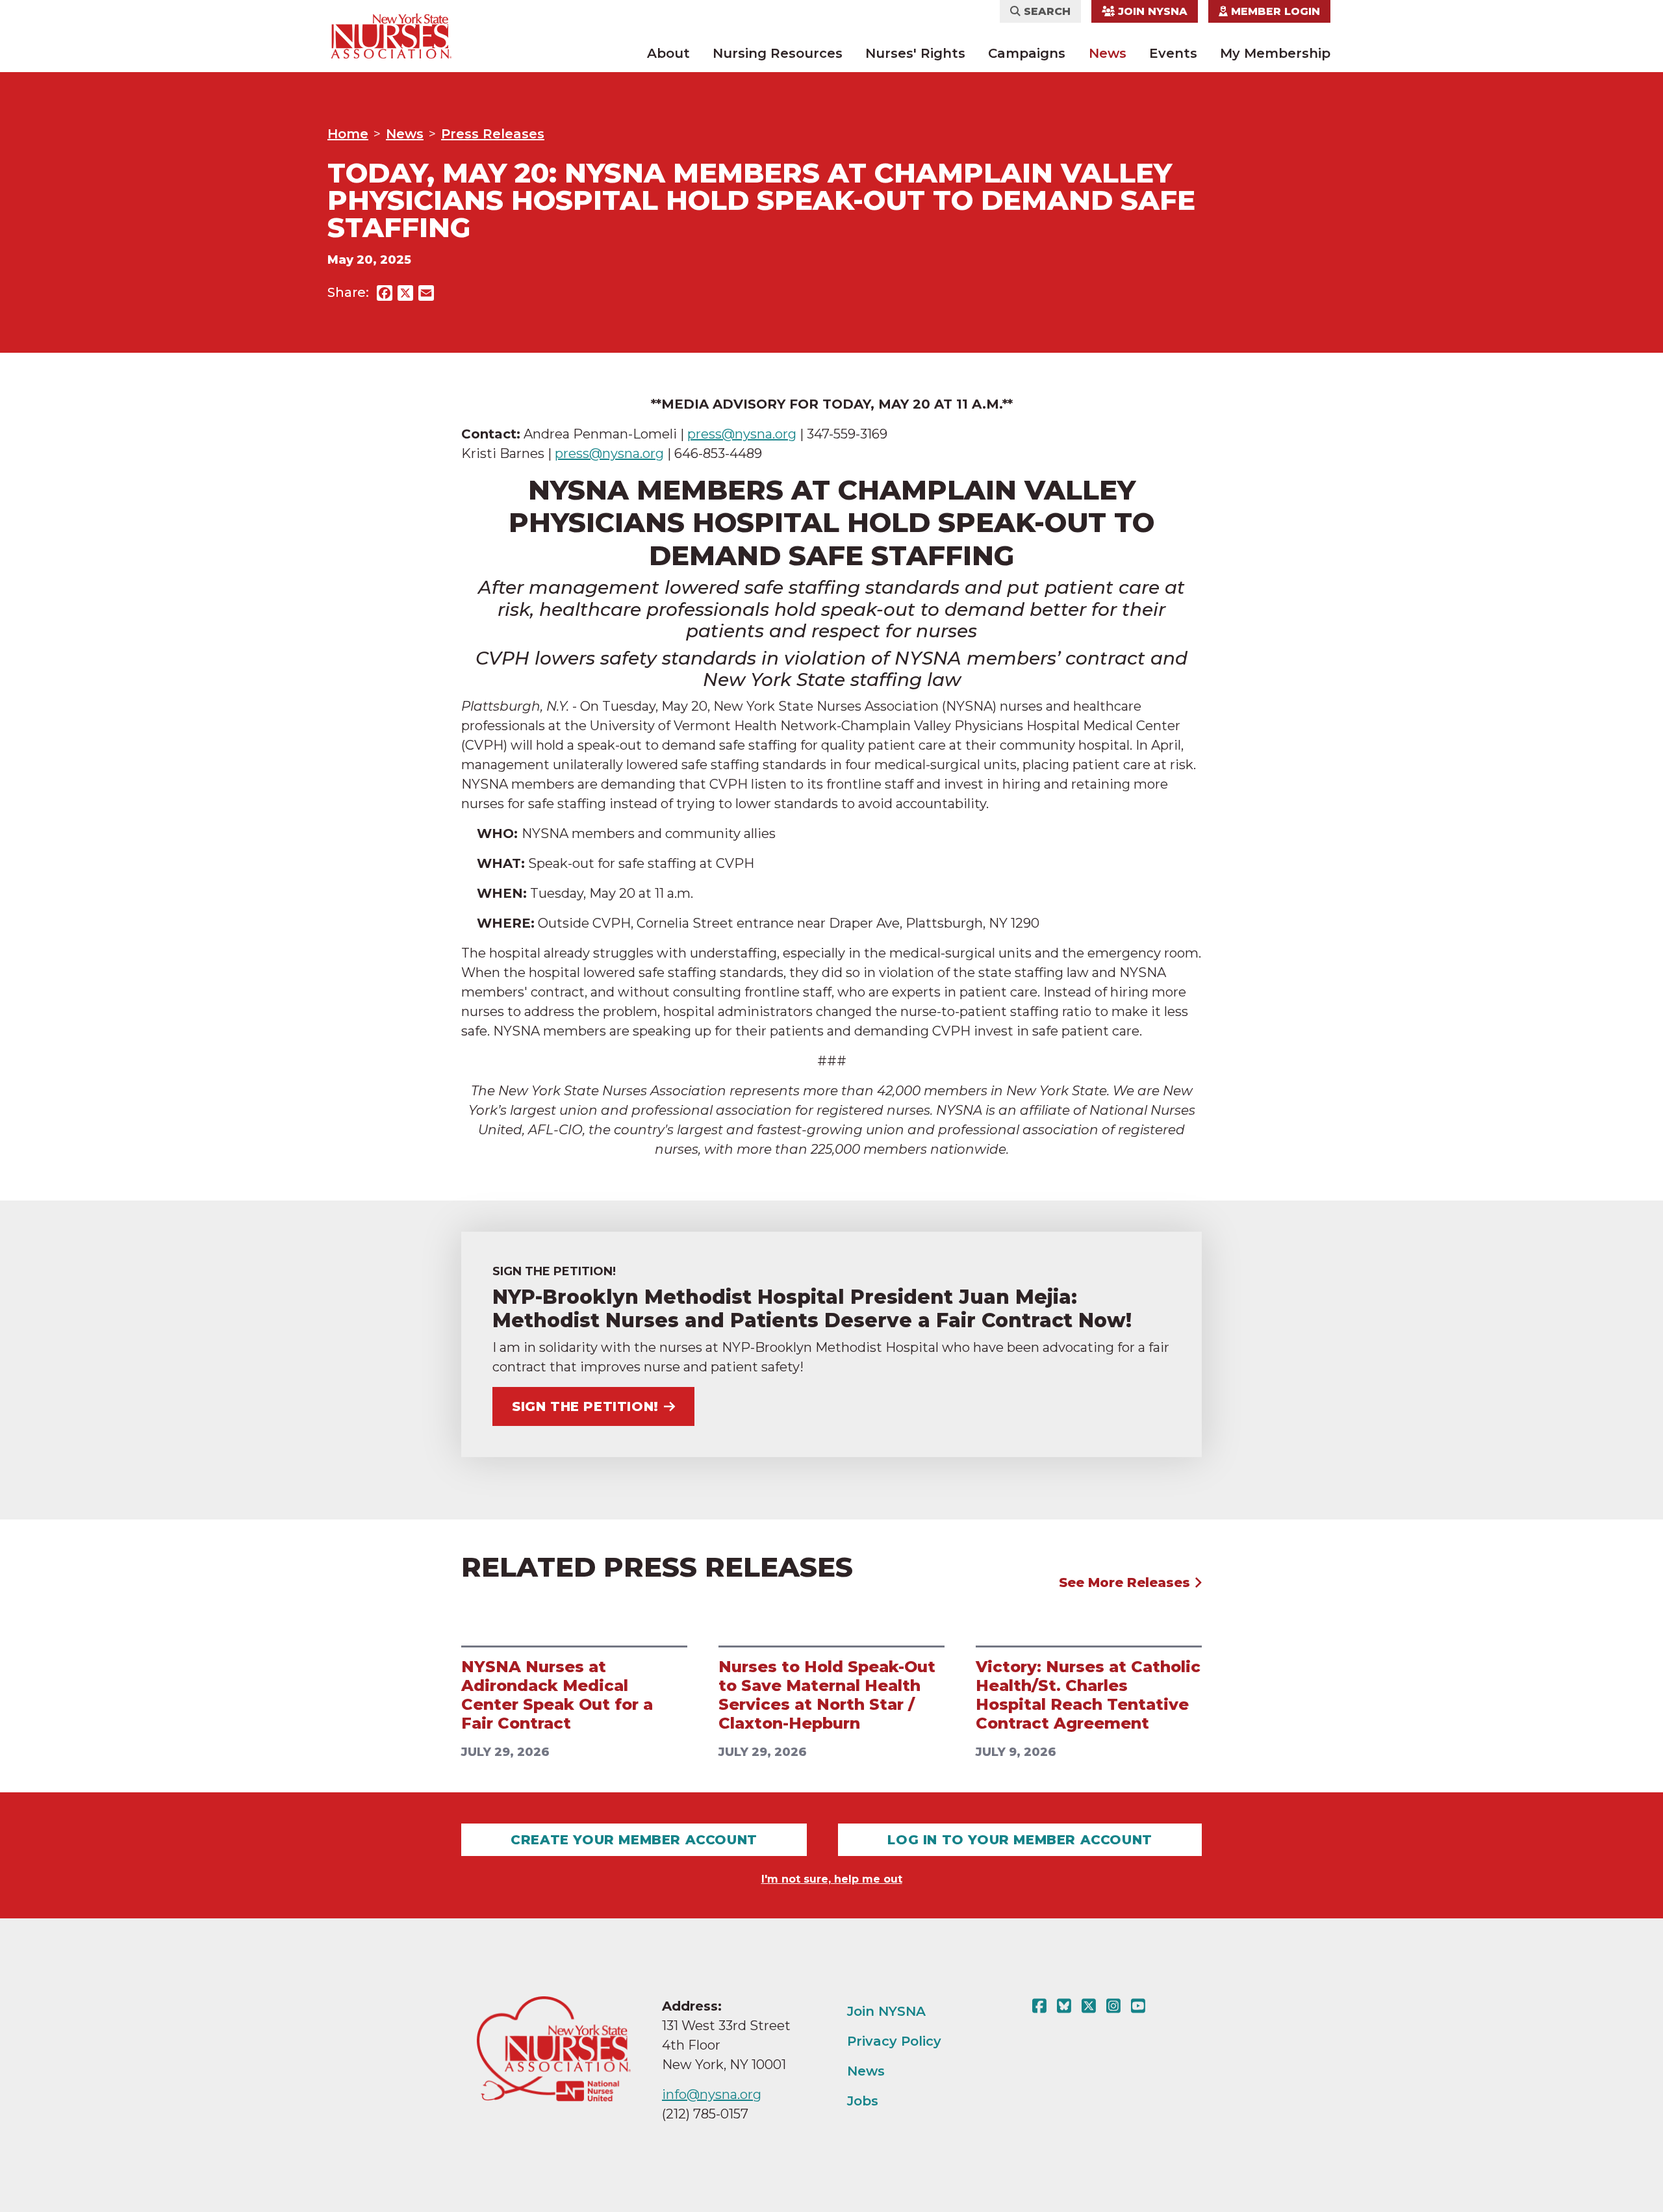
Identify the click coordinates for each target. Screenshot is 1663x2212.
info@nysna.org (712, 2094)
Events (1173, 53)
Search (1046, 11)
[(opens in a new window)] (1042, 2006)
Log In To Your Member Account (1020, 1840)
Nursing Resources (778, 53)
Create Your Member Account (634, 1840)
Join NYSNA (1151, 11)
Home (348, 134)
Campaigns (1027, 53)
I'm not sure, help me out (832, 1879)
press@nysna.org (742, 434)
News (1108, 53)
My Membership (1275, 53)
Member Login (1274, 11)
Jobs (863, 2101)
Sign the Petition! (585, 1406)
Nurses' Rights (915, 53)
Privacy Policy (894, 2041)
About (668, 53)
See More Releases (1126, 1583)
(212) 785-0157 (705, 2114)
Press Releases (493, 134)
